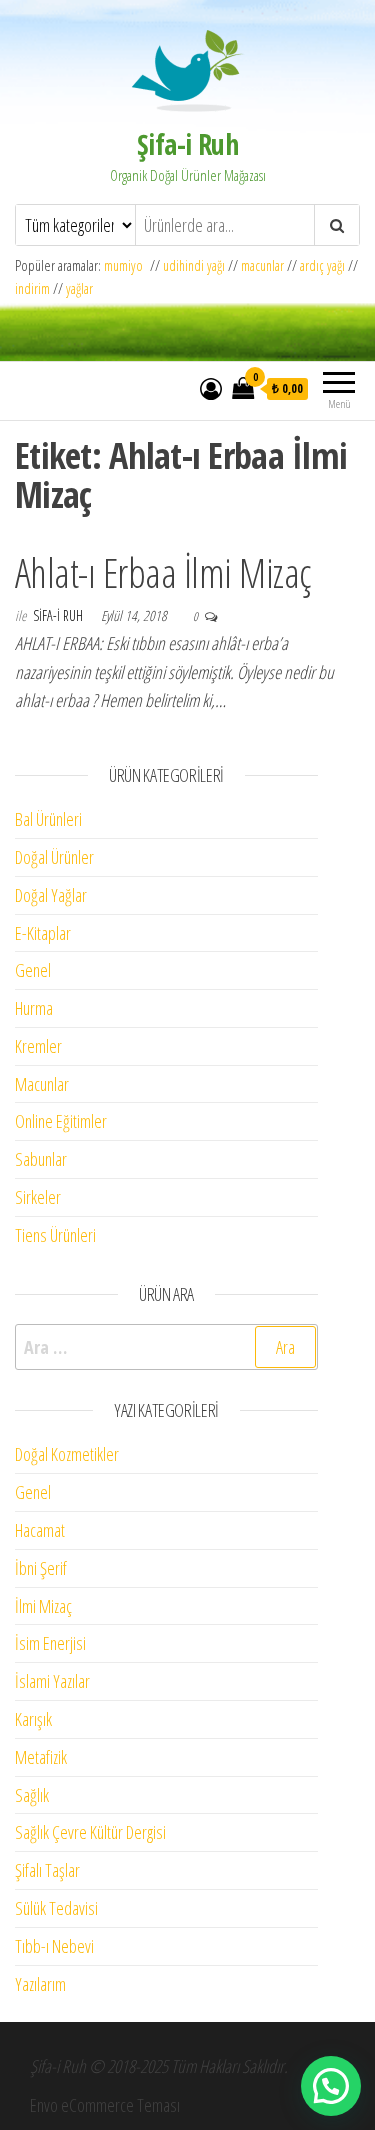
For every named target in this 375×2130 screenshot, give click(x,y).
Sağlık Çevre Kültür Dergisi (90, 1832)
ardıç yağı (322, 265)
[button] (331, 2086)
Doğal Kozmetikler (67, 1454)
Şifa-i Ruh (187, 144)
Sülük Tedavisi (56, 1908)
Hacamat (40, 1530)
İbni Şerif (41, 1568)
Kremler (38, 1046)
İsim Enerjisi (50, 1643)
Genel (33, 970)
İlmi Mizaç (43, 1606)
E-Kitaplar (43, 933)
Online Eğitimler (61, 1121)
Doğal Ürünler (54, 857)
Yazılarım (40, 1984)
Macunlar (42, 1084)
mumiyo (127, 265)
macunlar (262, 265)
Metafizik (41, 1757)
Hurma (34, 1008)
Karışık (33, 1719)
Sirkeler (38, 1197)
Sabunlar (41, 1159)
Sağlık (32, 1795)
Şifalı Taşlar (47, 1870)
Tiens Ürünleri (55, 1235)
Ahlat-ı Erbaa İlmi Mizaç (163, 572)
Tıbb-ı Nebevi (54, 1946)
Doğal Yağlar (51, 895)
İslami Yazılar (52, 1681)
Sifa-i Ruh (59, 615)
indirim (32, 288)
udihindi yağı (194, 265)
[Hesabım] (211, 388)
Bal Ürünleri (48, 819)
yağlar (79, 288)
